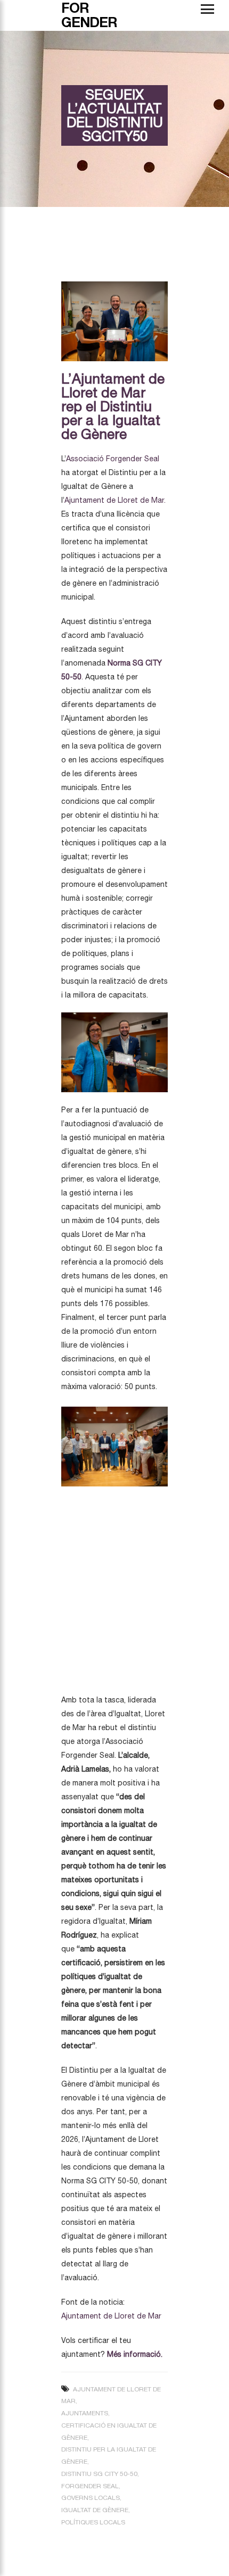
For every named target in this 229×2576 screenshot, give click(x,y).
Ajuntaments (85, 2413)
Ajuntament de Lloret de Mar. (115, 500)
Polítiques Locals (93, 2522)
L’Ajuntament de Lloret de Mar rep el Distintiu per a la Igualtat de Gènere (113, 406)
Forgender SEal (90, 2486)
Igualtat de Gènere (95, 2510)
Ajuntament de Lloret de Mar (111, 2316)
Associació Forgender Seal (113, 459)
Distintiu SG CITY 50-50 (99, 2474)
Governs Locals (91, 2498)
